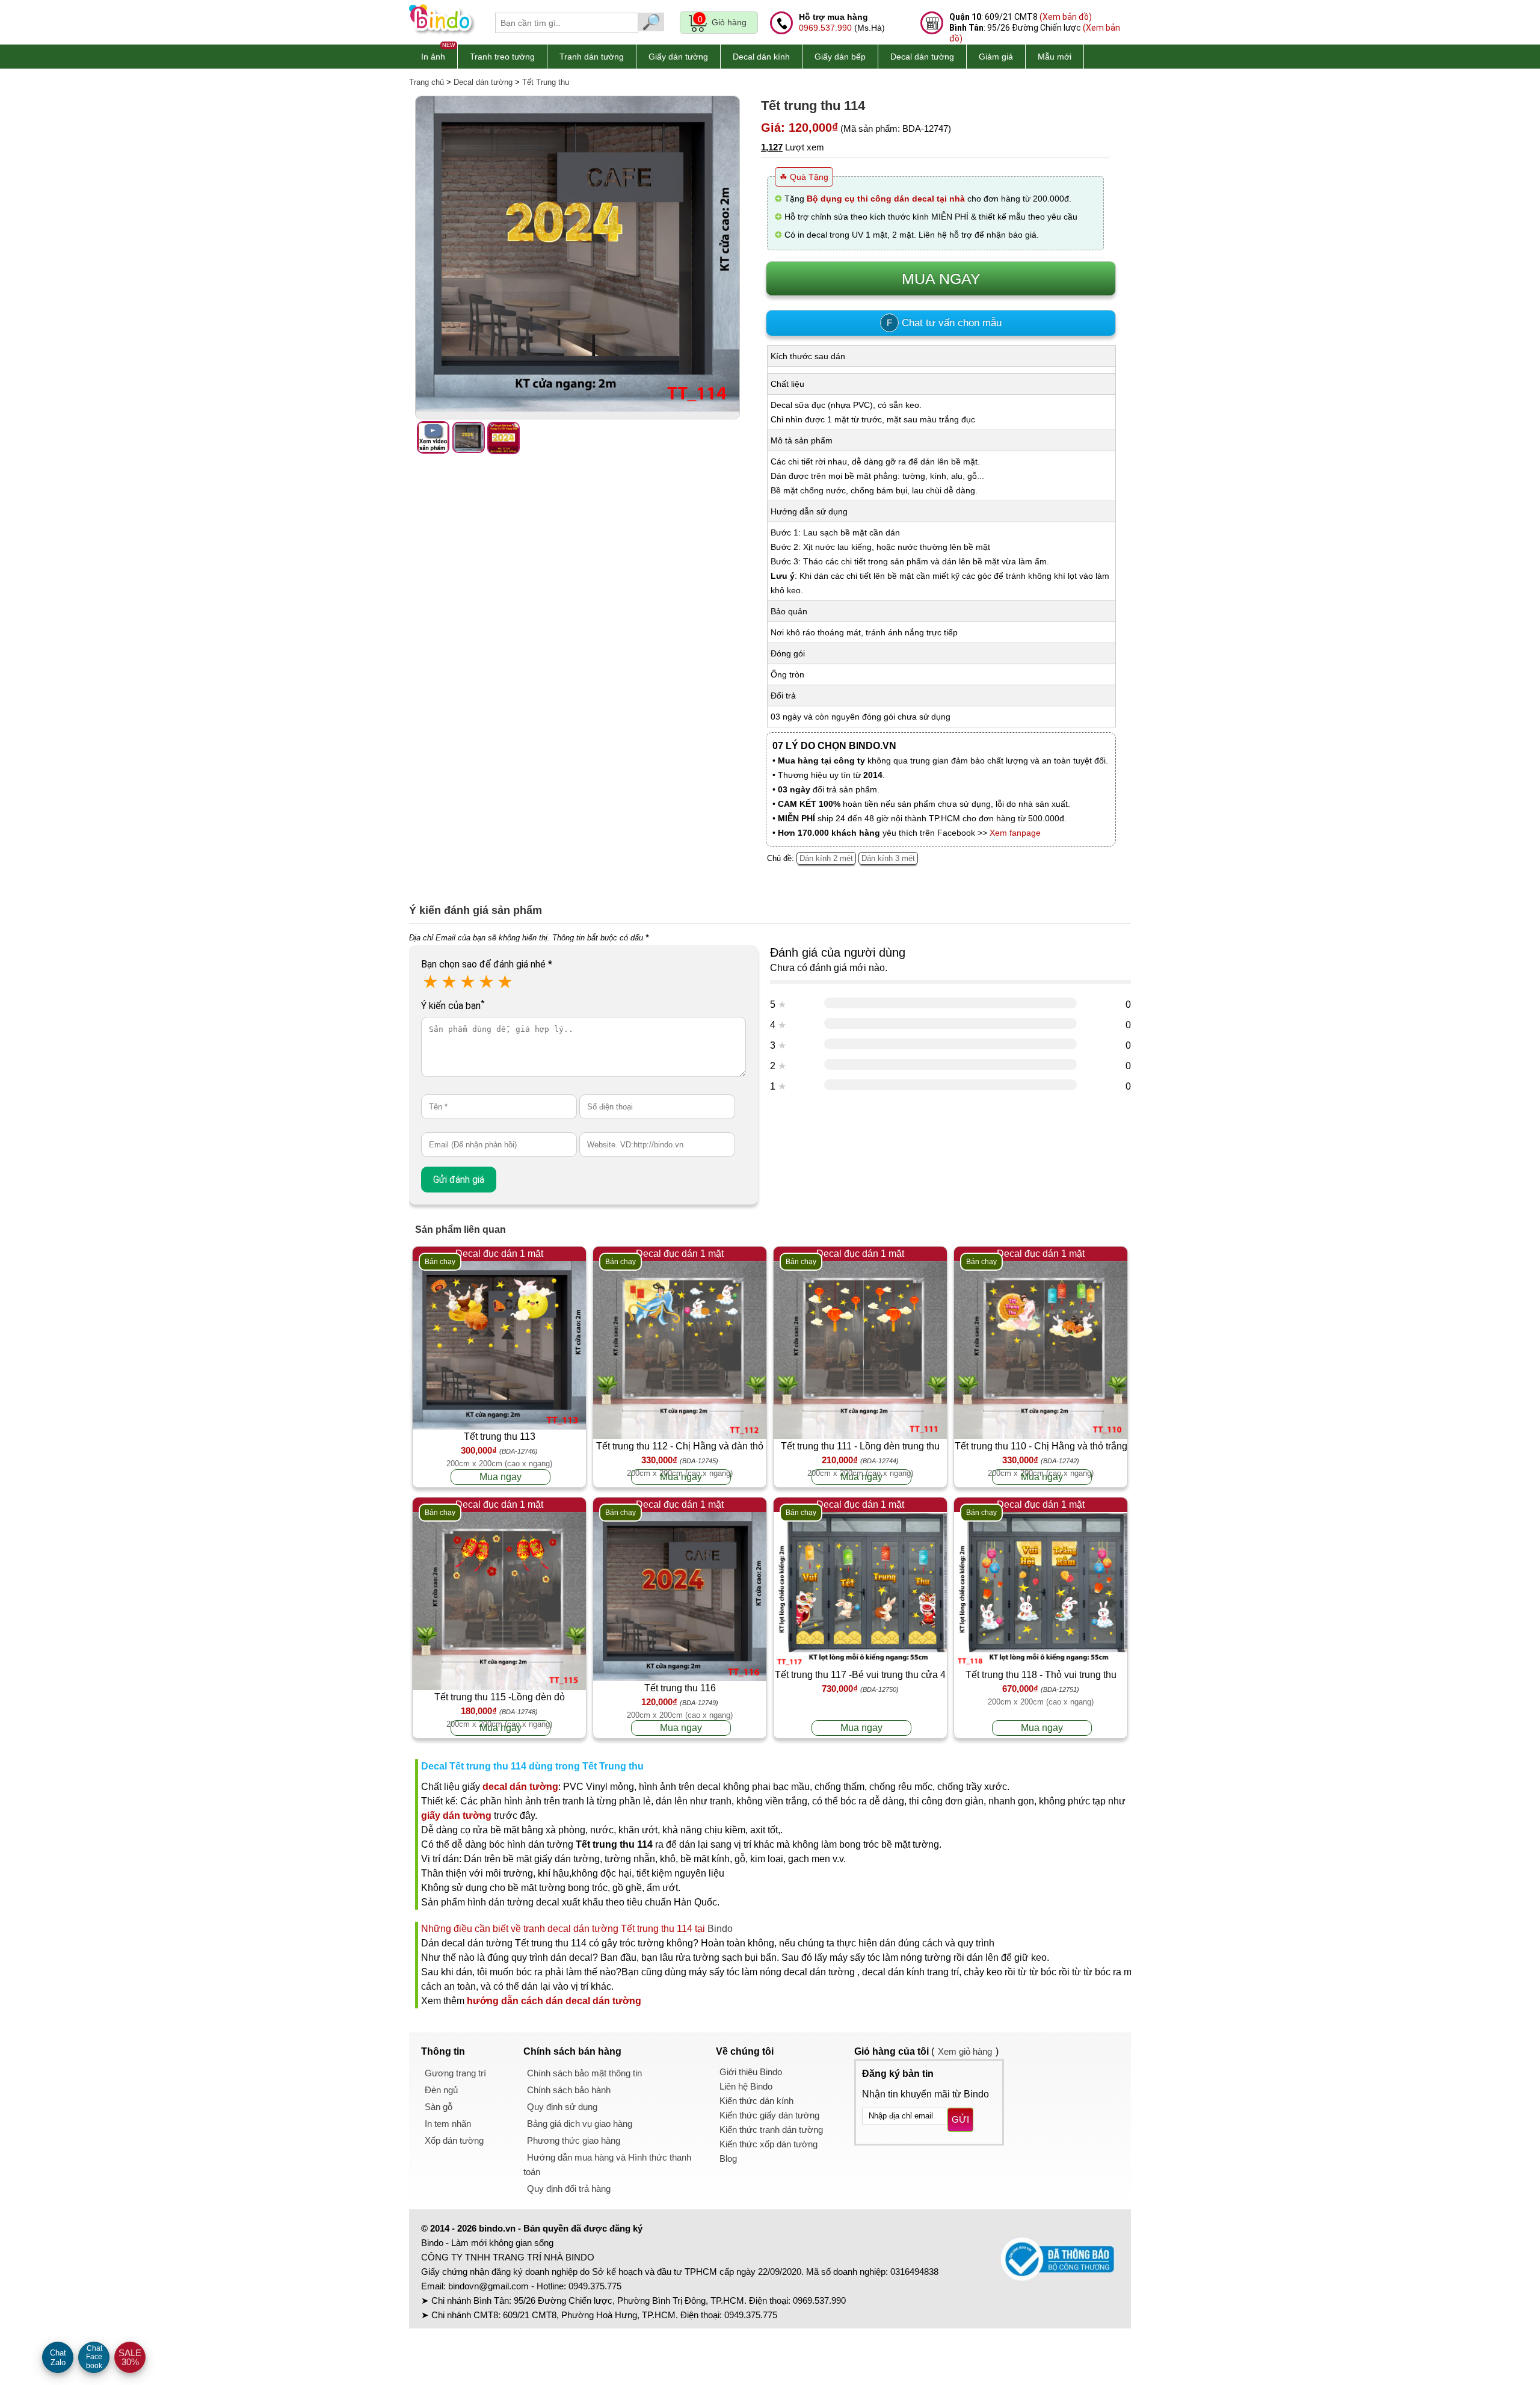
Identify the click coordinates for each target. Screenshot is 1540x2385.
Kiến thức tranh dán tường (771, 2130)
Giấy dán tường (678, 57)
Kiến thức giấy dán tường (769, 2115)
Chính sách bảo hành (569, 2090)
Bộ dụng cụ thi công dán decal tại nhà (886, 199)
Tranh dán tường (592, 57)
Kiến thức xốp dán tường (768, 2144)
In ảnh (433, 57)
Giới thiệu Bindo (751, 2072)
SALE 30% (130, 2357)
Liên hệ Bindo (746, 2086)
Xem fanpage (1015, 833)
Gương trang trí (455, 2073)
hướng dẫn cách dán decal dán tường (554, 2001)
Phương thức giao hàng (574, 2140)
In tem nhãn (448, 2124)
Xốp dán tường (454, 2140)
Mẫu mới (1055, 57)
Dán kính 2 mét (826, 858)
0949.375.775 (595, 2286)
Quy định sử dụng (562, 2107)
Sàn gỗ (439, 2107)
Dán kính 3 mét (888, 858)
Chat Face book (94, 2357)
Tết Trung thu (546, 82)
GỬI (960, 2119)
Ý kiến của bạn (453, 1006)
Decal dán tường (922, 57)
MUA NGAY (941, 279)
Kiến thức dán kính (756, 2101)
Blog (728, 2158)
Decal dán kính (761, 57)
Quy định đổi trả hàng (569, 2189)
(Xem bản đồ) (1066, 17)
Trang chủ (427, 82)
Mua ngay (500, 1477)
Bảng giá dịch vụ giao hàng (580, 2124)
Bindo (720, 1929)
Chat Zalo (58, 2358)
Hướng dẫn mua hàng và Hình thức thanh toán (607, 2164)
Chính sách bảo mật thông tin (584, 2073)
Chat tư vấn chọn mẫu (944, 323)
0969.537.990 (825, 28)
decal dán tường (520, 1787)
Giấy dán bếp (840, 57)
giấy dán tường (456, 1816)
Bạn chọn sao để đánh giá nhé (487, 964)
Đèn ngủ (441, 2090)
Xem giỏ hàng (965, 2051)
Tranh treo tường (502, 57)
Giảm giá (996, 57)
